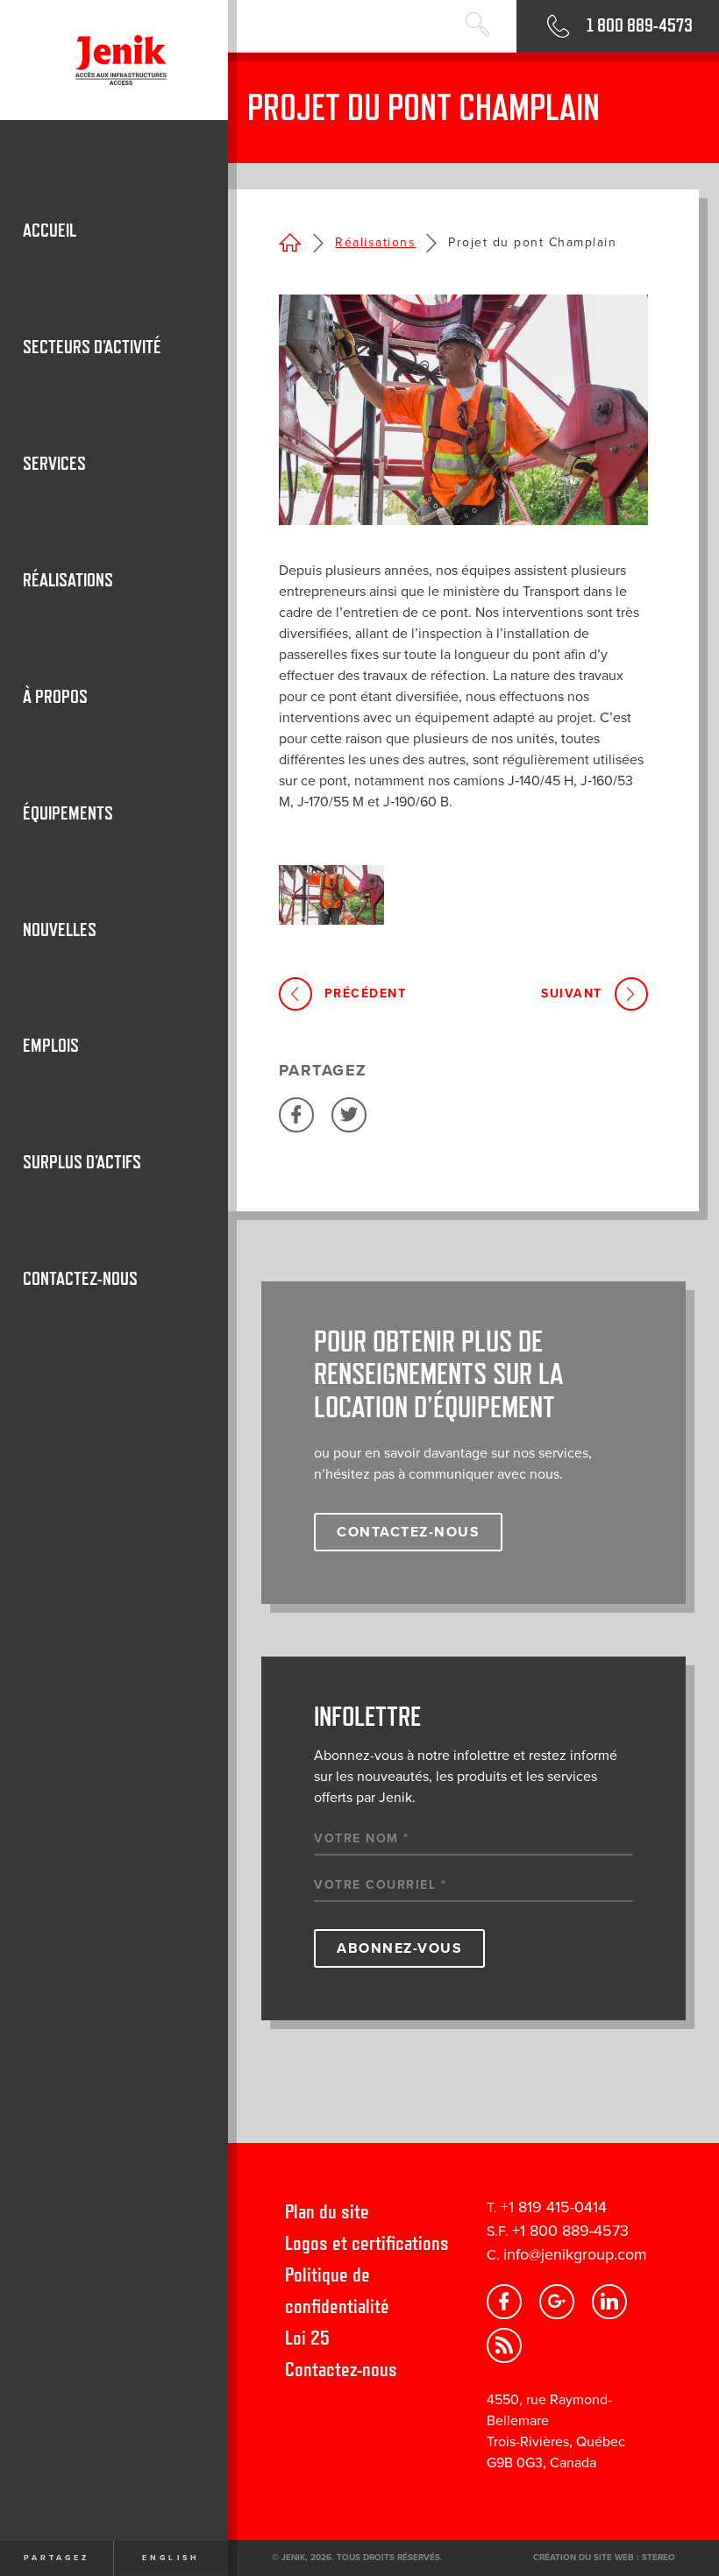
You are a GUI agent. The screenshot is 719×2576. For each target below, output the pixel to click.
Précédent (366, 993)
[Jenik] (114, 60)
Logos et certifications (367, 2242)
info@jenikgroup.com (575, 2254)
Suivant (572, 993)
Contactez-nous (341, 2369)
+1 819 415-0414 (554, 2207)
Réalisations (375, 242)
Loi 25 (307, 2337)
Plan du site (327, 2211)
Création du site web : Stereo (604, 2558)
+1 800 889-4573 (570, 2231)
